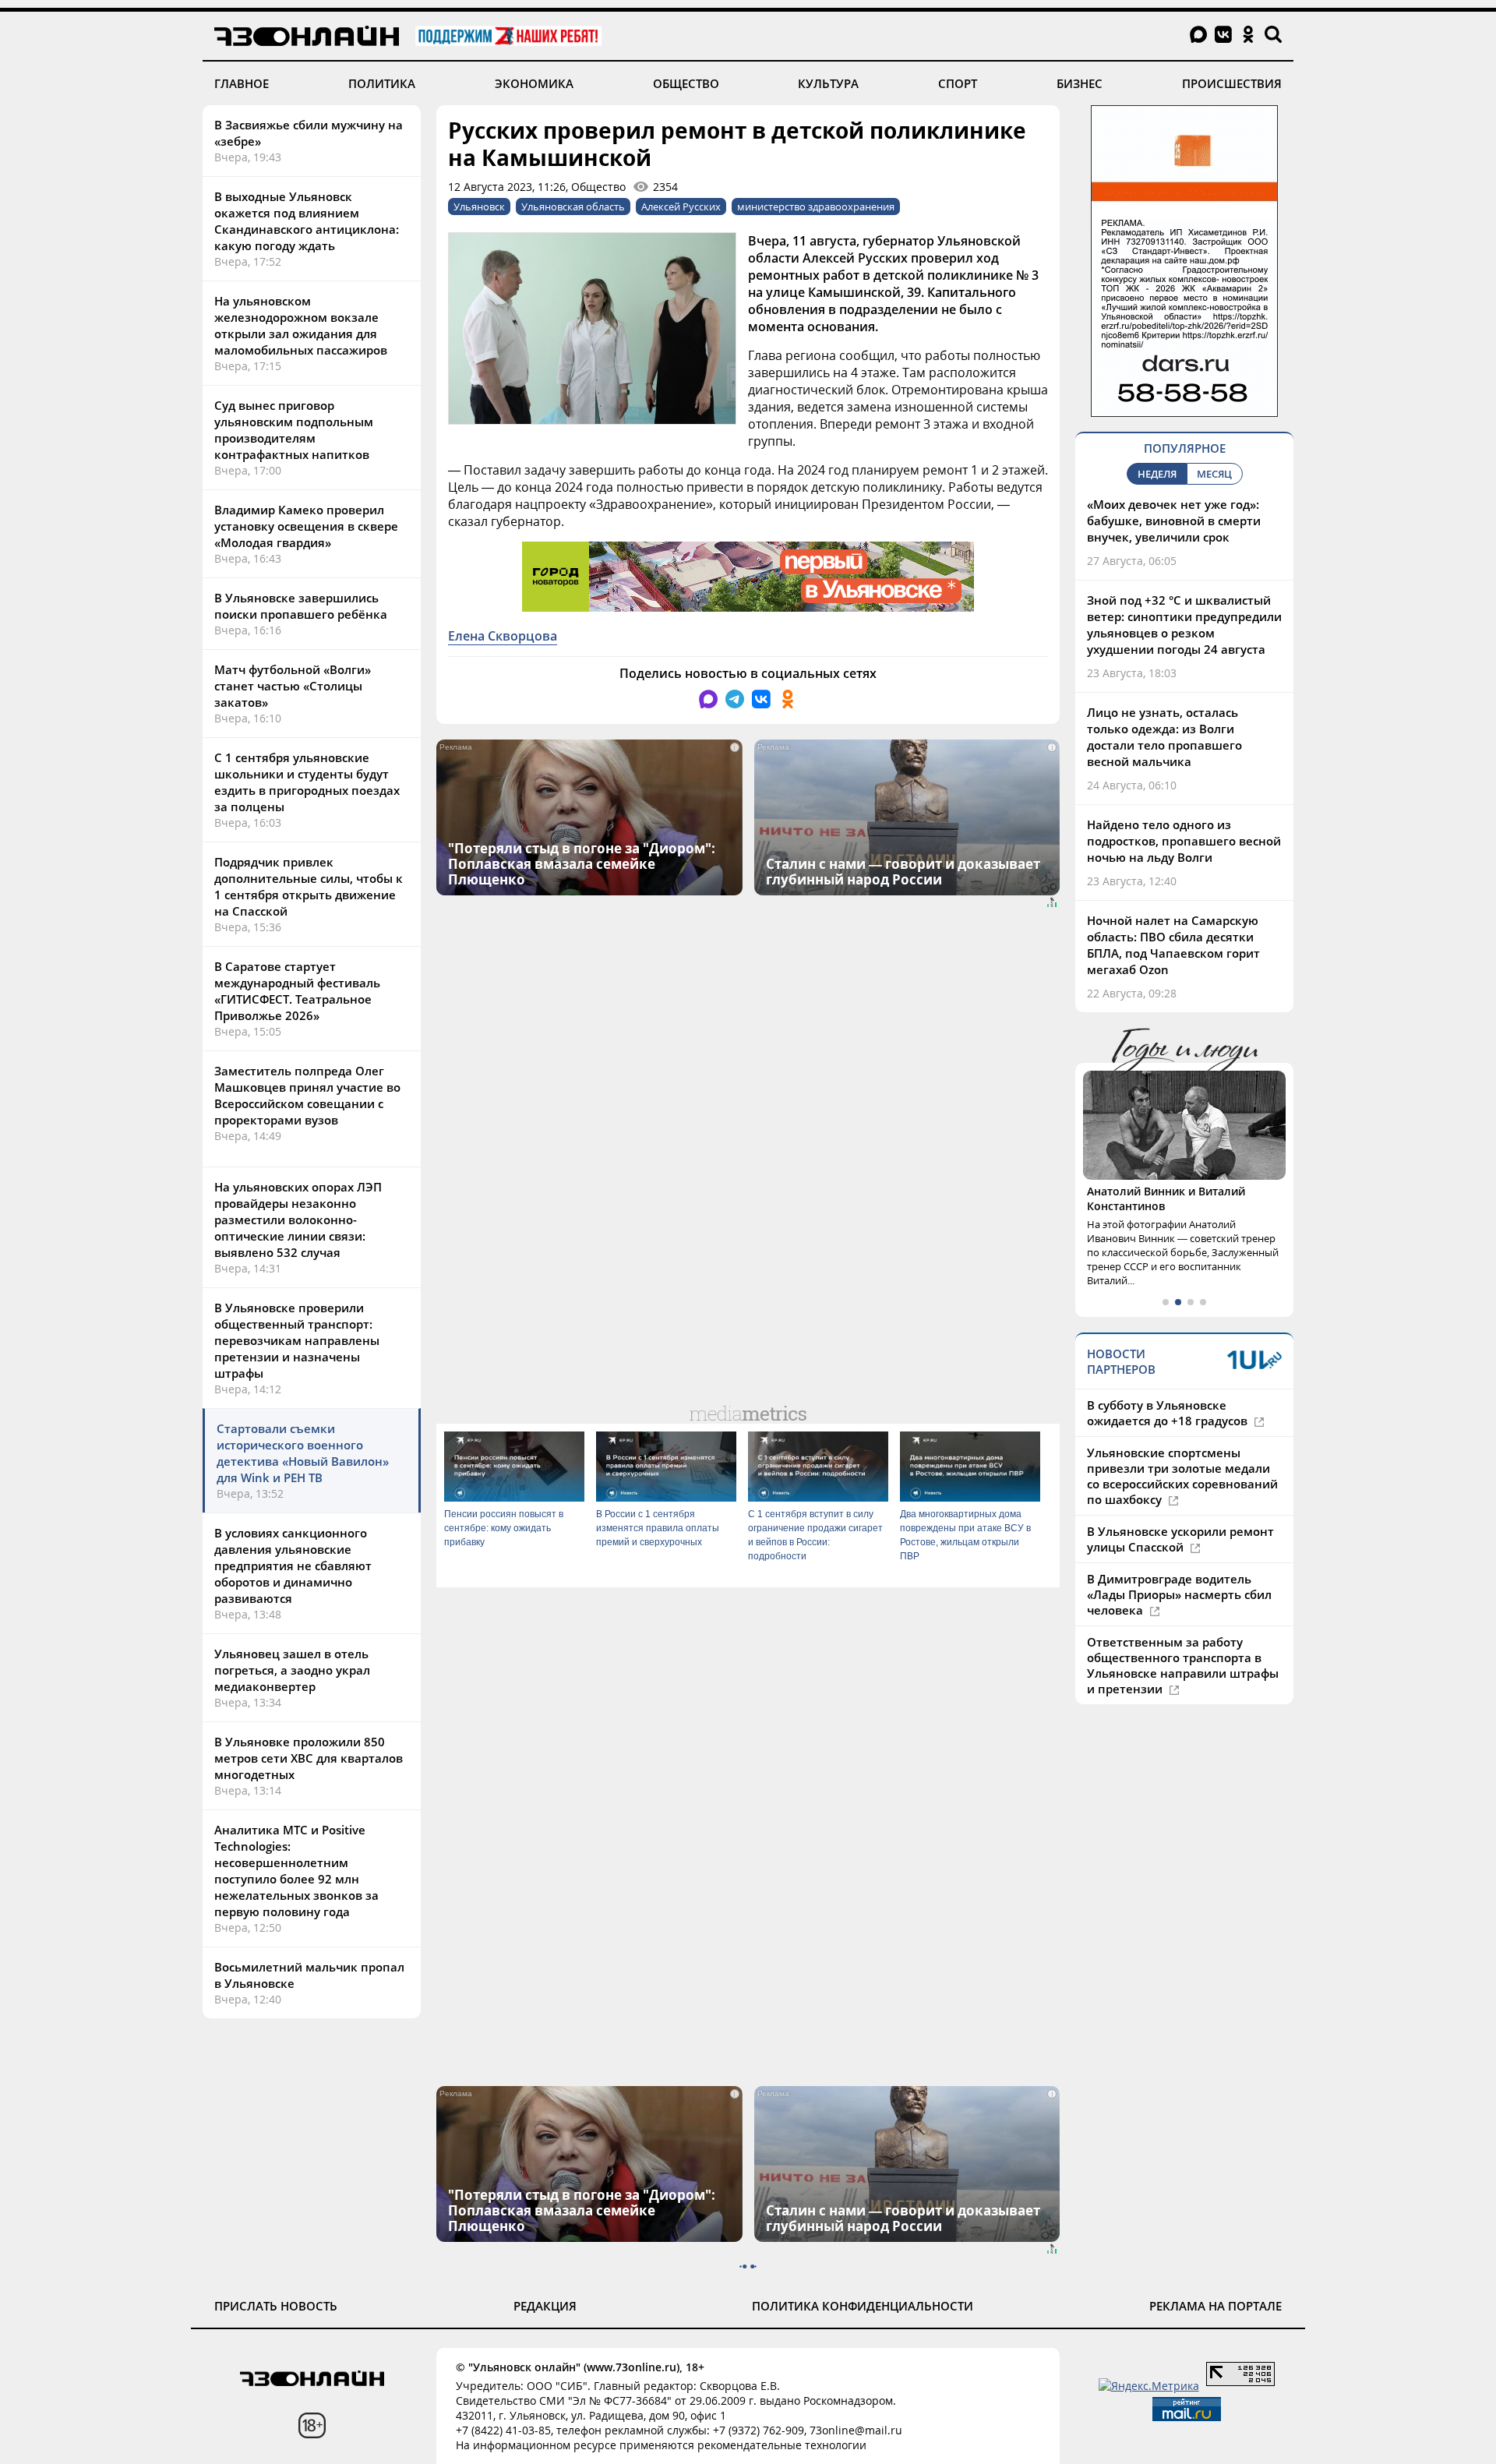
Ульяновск (479, 207)
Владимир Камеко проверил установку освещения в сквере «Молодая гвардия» (306, 526)
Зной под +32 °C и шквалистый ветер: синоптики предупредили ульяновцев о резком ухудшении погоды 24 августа (1184, 625)
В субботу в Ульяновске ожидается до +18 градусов (1169, 1413)
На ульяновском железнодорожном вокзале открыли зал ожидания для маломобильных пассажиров (301, 325)
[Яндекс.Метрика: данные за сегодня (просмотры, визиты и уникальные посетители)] (1149, 2386)
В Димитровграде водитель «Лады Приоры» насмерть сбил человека (1179, 1594)
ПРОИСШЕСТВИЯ (1232, 83)
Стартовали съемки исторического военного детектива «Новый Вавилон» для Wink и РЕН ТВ (303, 1453)
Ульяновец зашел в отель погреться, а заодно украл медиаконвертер (292, 1670)
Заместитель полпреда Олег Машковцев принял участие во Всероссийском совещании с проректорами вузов (307, 1095)
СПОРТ (958, 83)
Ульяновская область (573, 207)
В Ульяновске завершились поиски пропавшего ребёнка (301, 606)
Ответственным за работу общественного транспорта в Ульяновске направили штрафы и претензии (1183, 1665)
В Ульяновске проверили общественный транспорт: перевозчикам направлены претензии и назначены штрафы (297, 1340)
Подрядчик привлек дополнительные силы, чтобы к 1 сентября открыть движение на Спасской (309, 886)
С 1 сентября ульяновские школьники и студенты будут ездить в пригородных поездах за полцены (307, 782)
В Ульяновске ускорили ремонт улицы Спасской (1180, 1539)
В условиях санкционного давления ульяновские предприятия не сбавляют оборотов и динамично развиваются (293, 1566)
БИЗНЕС (1080, 83)
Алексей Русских (681, 207)
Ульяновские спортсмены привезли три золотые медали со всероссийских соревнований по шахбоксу (1182, 1476)
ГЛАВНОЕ (242, 83)
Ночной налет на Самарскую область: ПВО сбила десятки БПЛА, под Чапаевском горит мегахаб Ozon (1173, 945)
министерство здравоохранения (816, 207)
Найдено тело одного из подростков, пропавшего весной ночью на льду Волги (1184, 841)
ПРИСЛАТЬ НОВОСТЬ (276, 2306)
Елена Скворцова (503, 636)
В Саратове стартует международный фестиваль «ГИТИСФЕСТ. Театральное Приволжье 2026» (297, 991)
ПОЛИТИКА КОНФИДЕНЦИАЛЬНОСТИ (863, 2306)
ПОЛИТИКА (382, 83)
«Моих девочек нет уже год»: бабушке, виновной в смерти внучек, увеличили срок (1174, 521)
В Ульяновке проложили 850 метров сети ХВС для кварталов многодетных (309, 1758)
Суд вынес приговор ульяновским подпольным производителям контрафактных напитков (294, 430)
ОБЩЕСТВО (686, 83)
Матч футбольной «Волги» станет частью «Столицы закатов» (293, 686)
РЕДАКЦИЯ (545, 2306)
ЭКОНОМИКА (534, 83)
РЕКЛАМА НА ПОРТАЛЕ (1215, 2306)
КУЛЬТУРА (828, 83)
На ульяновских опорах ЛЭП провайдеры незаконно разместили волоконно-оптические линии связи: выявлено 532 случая (298, 1220)
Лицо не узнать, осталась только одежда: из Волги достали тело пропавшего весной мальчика (1164, 737)
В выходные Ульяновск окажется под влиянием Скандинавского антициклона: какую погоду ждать (307, 221)
